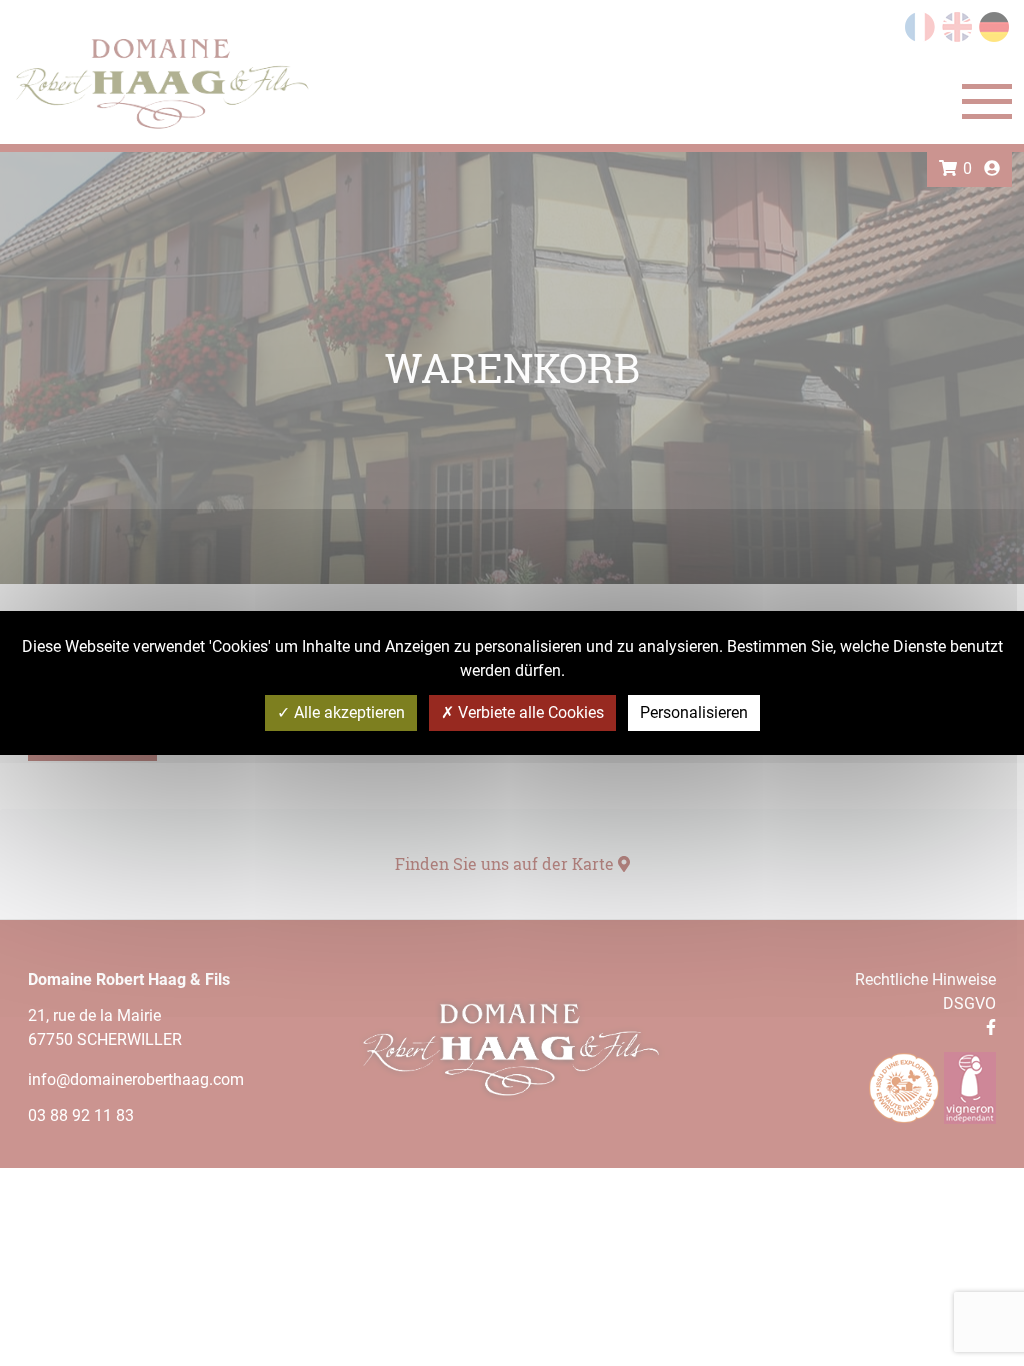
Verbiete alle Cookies (529, 712)
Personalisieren (694, 712)
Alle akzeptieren (347, 712)
